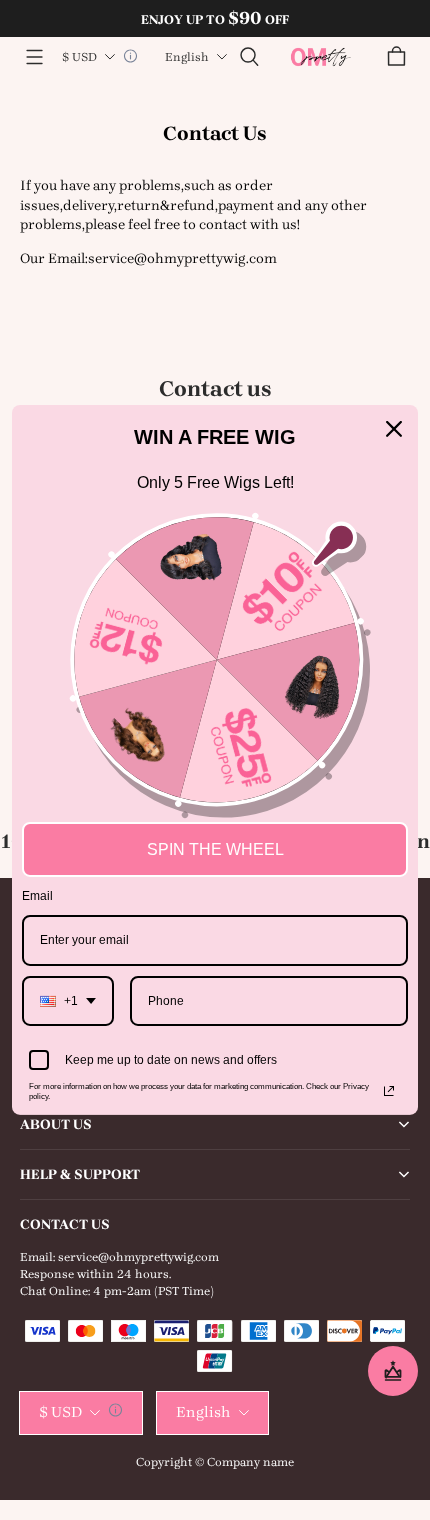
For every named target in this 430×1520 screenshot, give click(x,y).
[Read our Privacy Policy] (389, 1091)
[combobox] (68, 1001)
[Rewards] (393, 1371)
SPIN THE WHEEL (215, 849)
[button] (34, 57)
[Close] (394, 429)
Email (37, 896)
